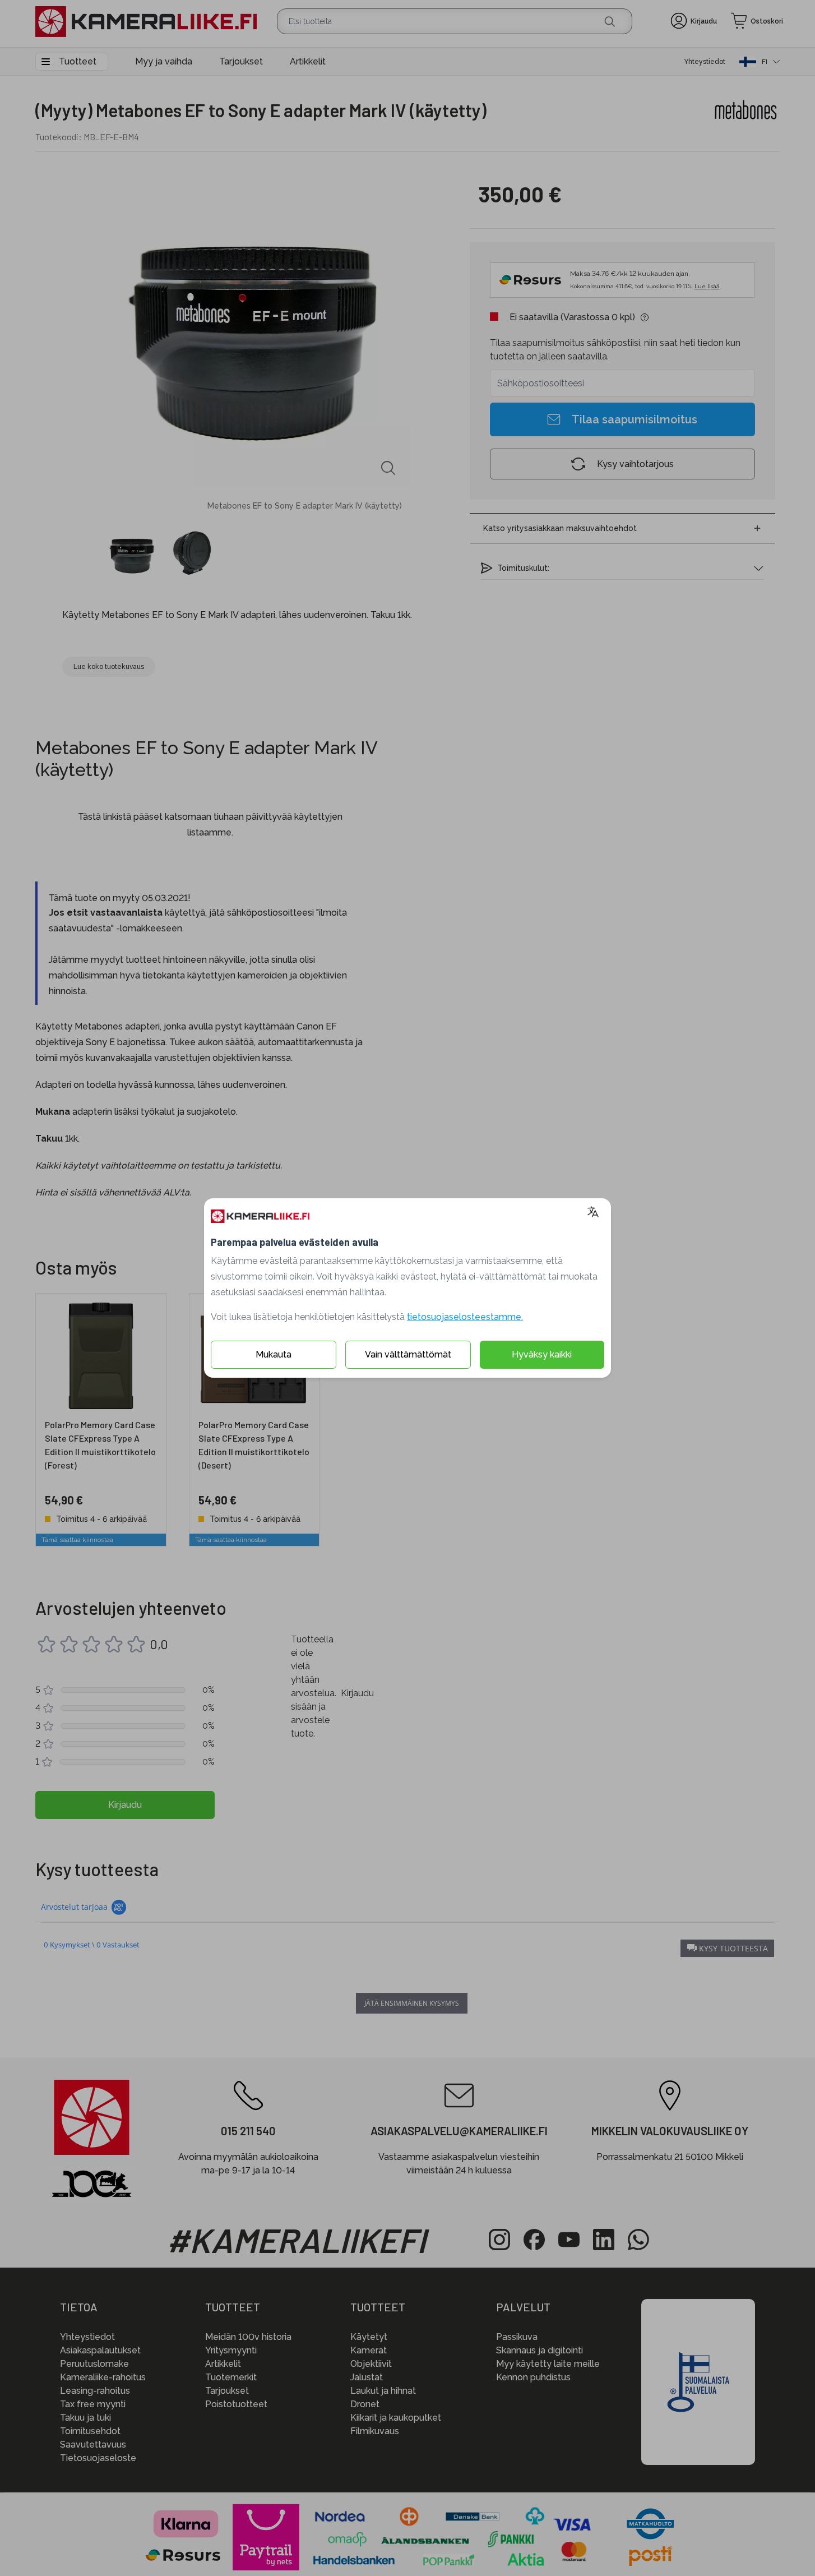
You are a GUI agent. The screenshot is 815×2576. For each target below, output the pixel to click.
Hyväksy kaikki (542, 1354)
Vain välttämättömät (408, 1354)
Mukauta (274, 1354)
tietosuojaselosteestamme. (465, 1317)
